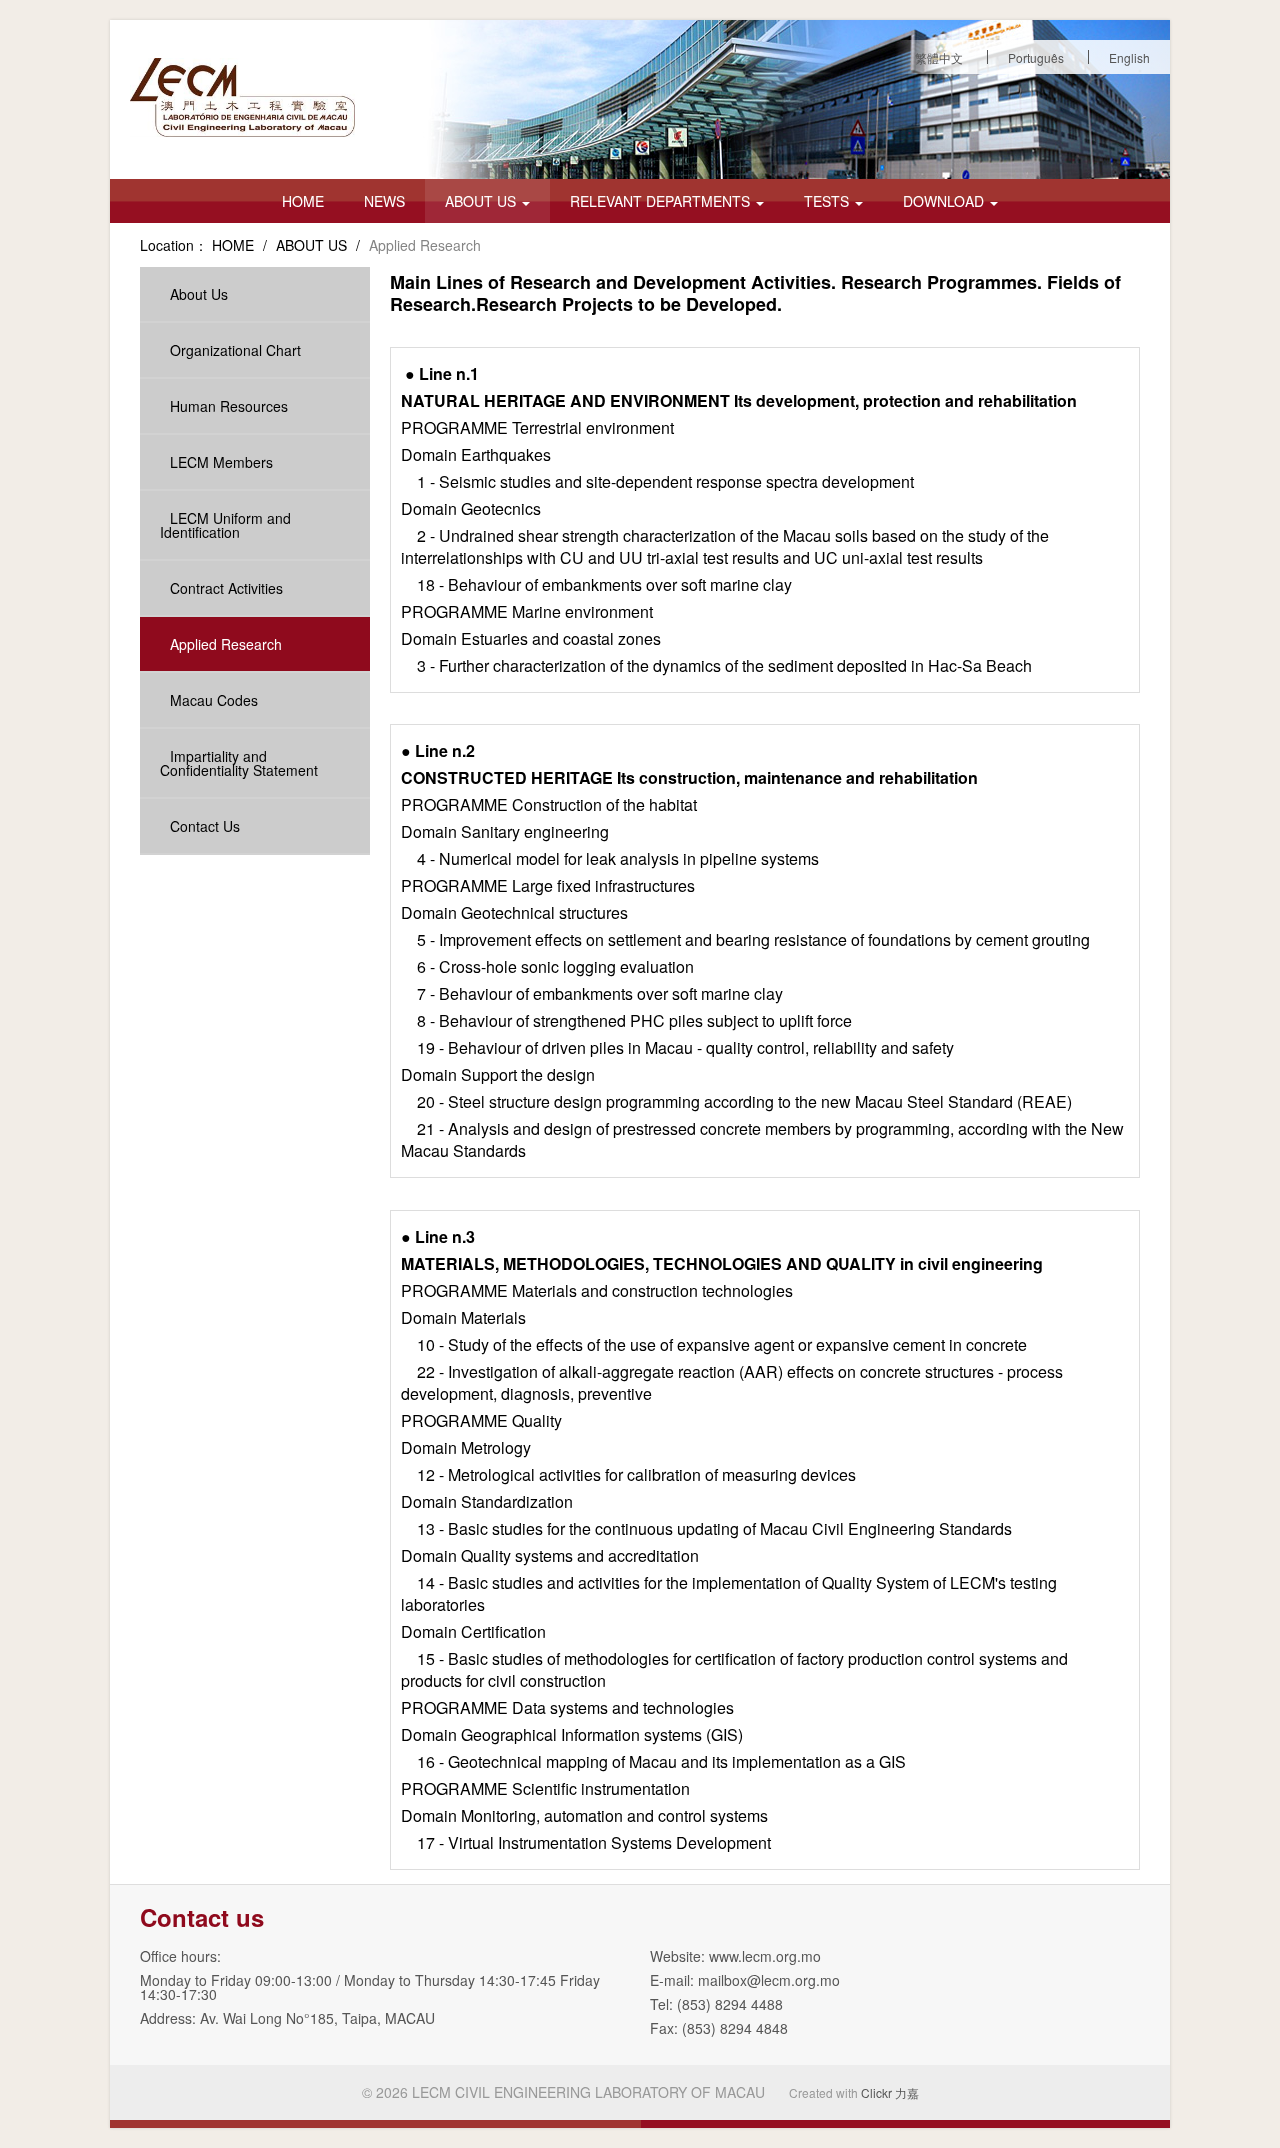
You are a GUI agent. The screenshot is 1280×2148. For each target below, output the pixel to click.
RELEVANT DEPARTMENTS (662, 201)
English (1129, 57)
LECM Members (221, 462)
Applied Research (226, 644)
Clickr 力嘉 (890, 2092)
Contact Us (205, 826)
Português (1036, 57)
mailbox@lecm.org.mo (769, 1980)
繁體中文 (939, 57)
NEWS (384, 201)
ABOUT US (482, 201)
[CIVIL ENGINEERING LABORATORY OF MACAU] (242, 97)
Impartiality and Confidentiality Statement (239, 763)
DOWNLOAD (945, 201)
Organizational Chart (235, 350)
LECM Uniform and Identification (225, 525)
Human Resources (229, 406)
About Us (199, 294)
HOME (303, 201)
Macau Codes (214, 700)
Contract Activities (226, 588)
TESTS (828, 201)
